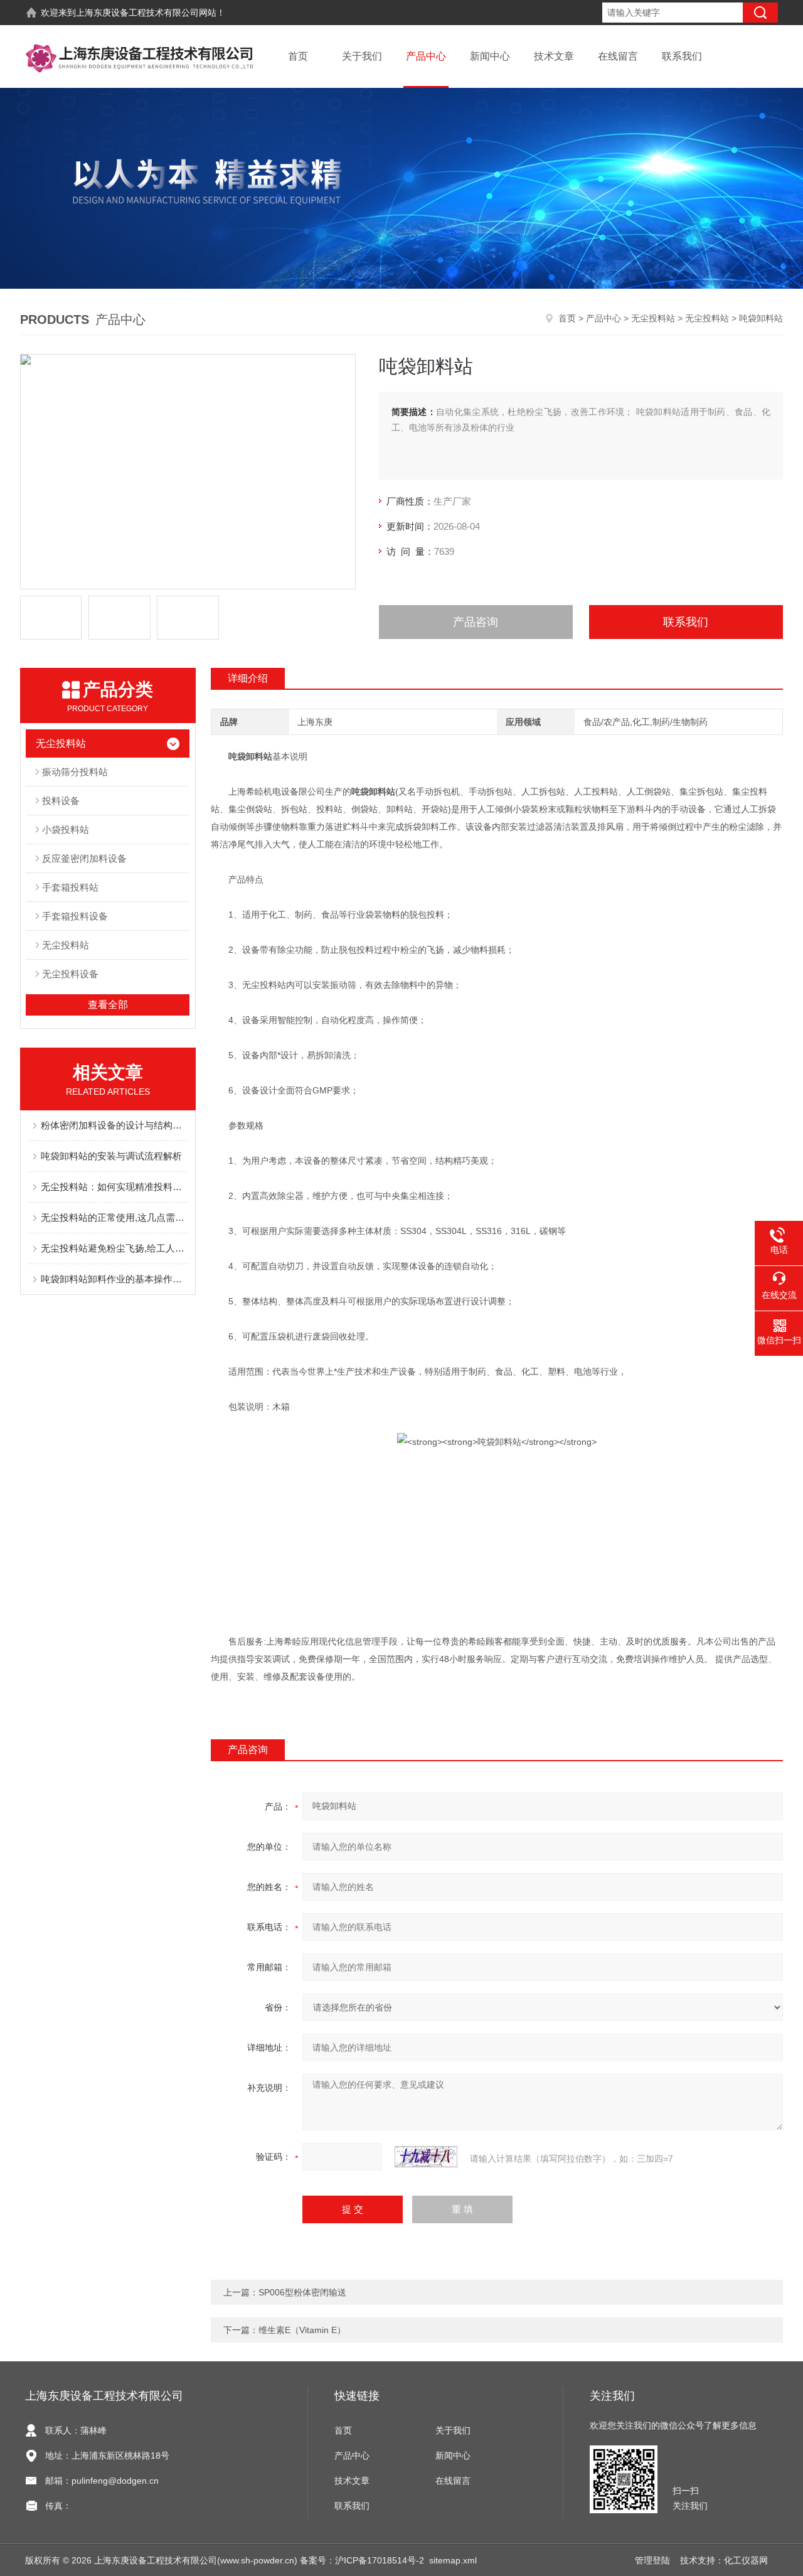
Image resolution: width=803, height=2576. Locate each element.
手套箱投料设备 (75, 916)
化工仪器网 (746, 2560)
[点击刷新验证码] (426, 2157)
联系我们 (682, 56)
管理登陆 (652, 2560)
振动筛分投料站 (75, 772)
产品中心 (426, 56)
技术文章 (554, 56)
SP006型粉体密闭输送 (302, 2292)
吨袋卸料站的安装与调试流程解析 (111, 1156)
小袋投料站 (66, 829)
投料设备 (61, 801)
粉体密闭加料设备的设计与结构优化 (114, 1125)
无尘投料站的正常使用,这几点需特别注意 (114, 1217)
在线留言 (618, 56)
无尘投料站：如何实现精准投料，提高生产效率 (114, 1187)
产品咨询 (476, 622)
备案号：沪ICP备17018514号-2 (362, 2560)
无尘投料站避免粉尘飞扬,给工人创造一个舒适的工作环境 (114, 1248)
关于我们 (362, 56)
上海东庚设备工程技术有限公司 (137, 13)
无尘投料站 (653, 318)
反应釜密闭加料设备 (84, 858)
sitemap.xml (453, 2560)
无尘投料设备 (70, 974)
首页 (298, 56)
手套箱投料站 (70, 887)
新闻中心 (490, 56)
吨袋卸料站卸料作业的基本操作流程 (114, 1279)
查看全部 (108, 1005)
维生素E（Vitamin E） (302, 2330)
